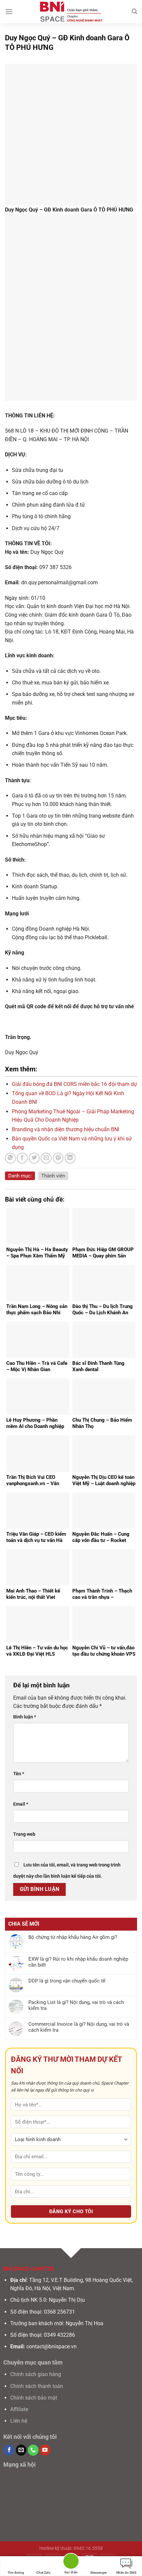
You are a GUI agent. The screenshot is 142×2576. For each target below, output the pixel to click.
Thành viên (53, 1176)
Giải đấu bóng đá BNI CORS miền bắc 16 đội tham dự (74, 1084)
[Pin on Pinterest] (58, 1158)
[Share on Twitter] (34, 1158)
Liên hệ (19, 2421)
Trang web (24, 1834)
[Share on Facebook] (22, 1158)
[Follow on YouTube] (45, 2450)
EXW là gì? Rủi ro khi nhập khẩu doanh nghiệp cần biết (78, 1962)
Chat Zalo (43, 2573)
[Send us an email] (21, 2450)
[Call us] (33, 2450)
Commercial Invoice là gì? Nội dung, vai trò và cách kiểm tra (79, 2027)
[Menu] (9, 11)
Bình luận (25, 1717)
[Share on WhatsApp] (10, 1158)
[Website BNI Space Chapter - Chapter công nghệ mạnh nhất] (71, 12)
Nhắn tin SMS (126, 2573)
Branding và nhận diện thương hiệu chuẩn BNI (66, 1129)
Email (21, 1804)
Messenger (99, 2573)
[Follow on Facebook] (9, 2450)
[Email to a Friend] (46, 1158)
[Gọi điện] (71, 2562)
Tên (19, 1774)
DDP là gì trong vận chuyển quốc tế (67, 1981)
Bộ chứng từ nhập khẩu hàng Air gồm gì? (73, 1937)
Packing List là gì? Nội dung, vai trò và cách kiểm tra (76, 2005)
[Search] (134, 11)
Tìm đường (16, 2573)
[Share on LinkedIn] (70, 1158)
